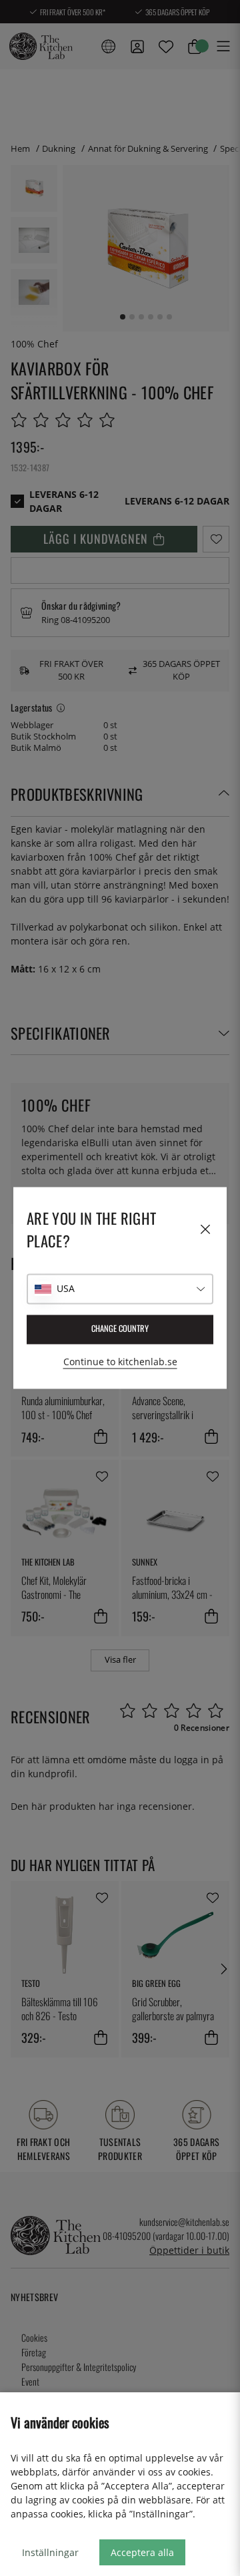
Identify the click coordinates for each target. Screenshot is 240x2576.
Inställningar (50, 2552)
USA (66, 1289)
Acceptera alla (142, 2552)
